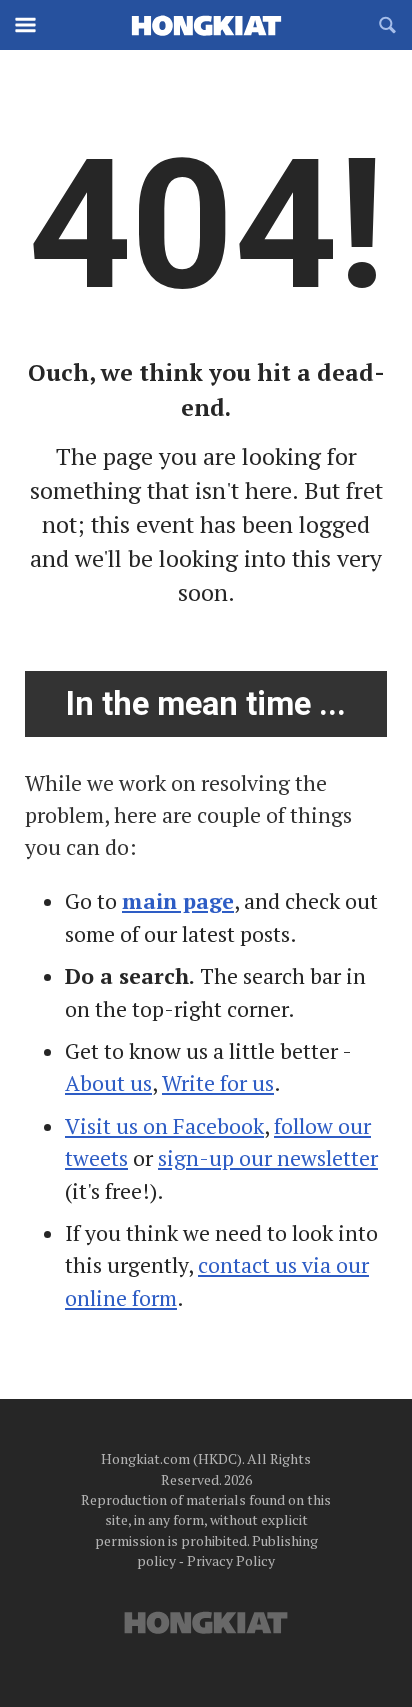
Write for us (218, 1083)
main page (178, 901)
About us (108, 1083)
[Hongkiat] (206, 25)
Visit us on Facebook (164, 1126)
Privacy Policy (231, 1560)
